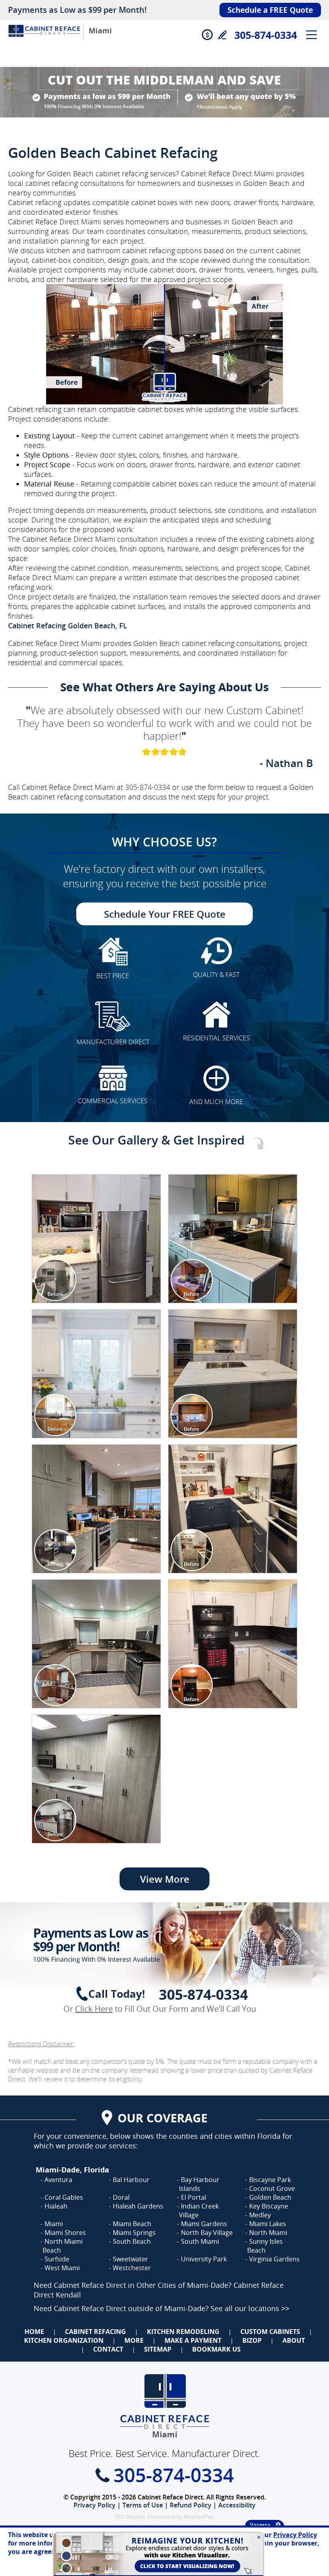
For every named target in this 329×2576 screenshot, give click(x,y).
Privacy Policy (94, 2505)
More (134, 2340)
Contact (108, 2349)
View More (165, 1879)
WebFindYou (199, 2517)
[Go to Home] (44, 39)
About (294, 2340)
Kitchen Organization (64, 2340)
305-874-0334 (266, 35)
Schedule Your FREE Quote (165, 914)
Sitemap (158, 2349)
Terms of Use (143, 2505)
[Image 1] (96, 1239)
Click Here (94, 2009)
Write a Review (222, 35)
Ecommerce (161, 2517)
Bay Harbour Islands (199, 2184)
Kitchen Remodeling (183, 2332)
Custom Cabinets (270, 2332)
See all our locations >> (250, 2308)
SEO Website (130, 2517)
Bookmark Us (216, 2349)
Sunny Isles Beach (265, 2246)
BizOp (252, 2340)
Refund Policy (191, 2505)
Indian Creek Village (199, 2211)
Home (34, 2332)
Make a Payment (193, 2340)
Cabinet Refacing (95, 2332)
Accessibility (237, 2505)
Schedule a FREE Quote (270, 10)
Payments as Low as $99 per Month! (77, 10)
